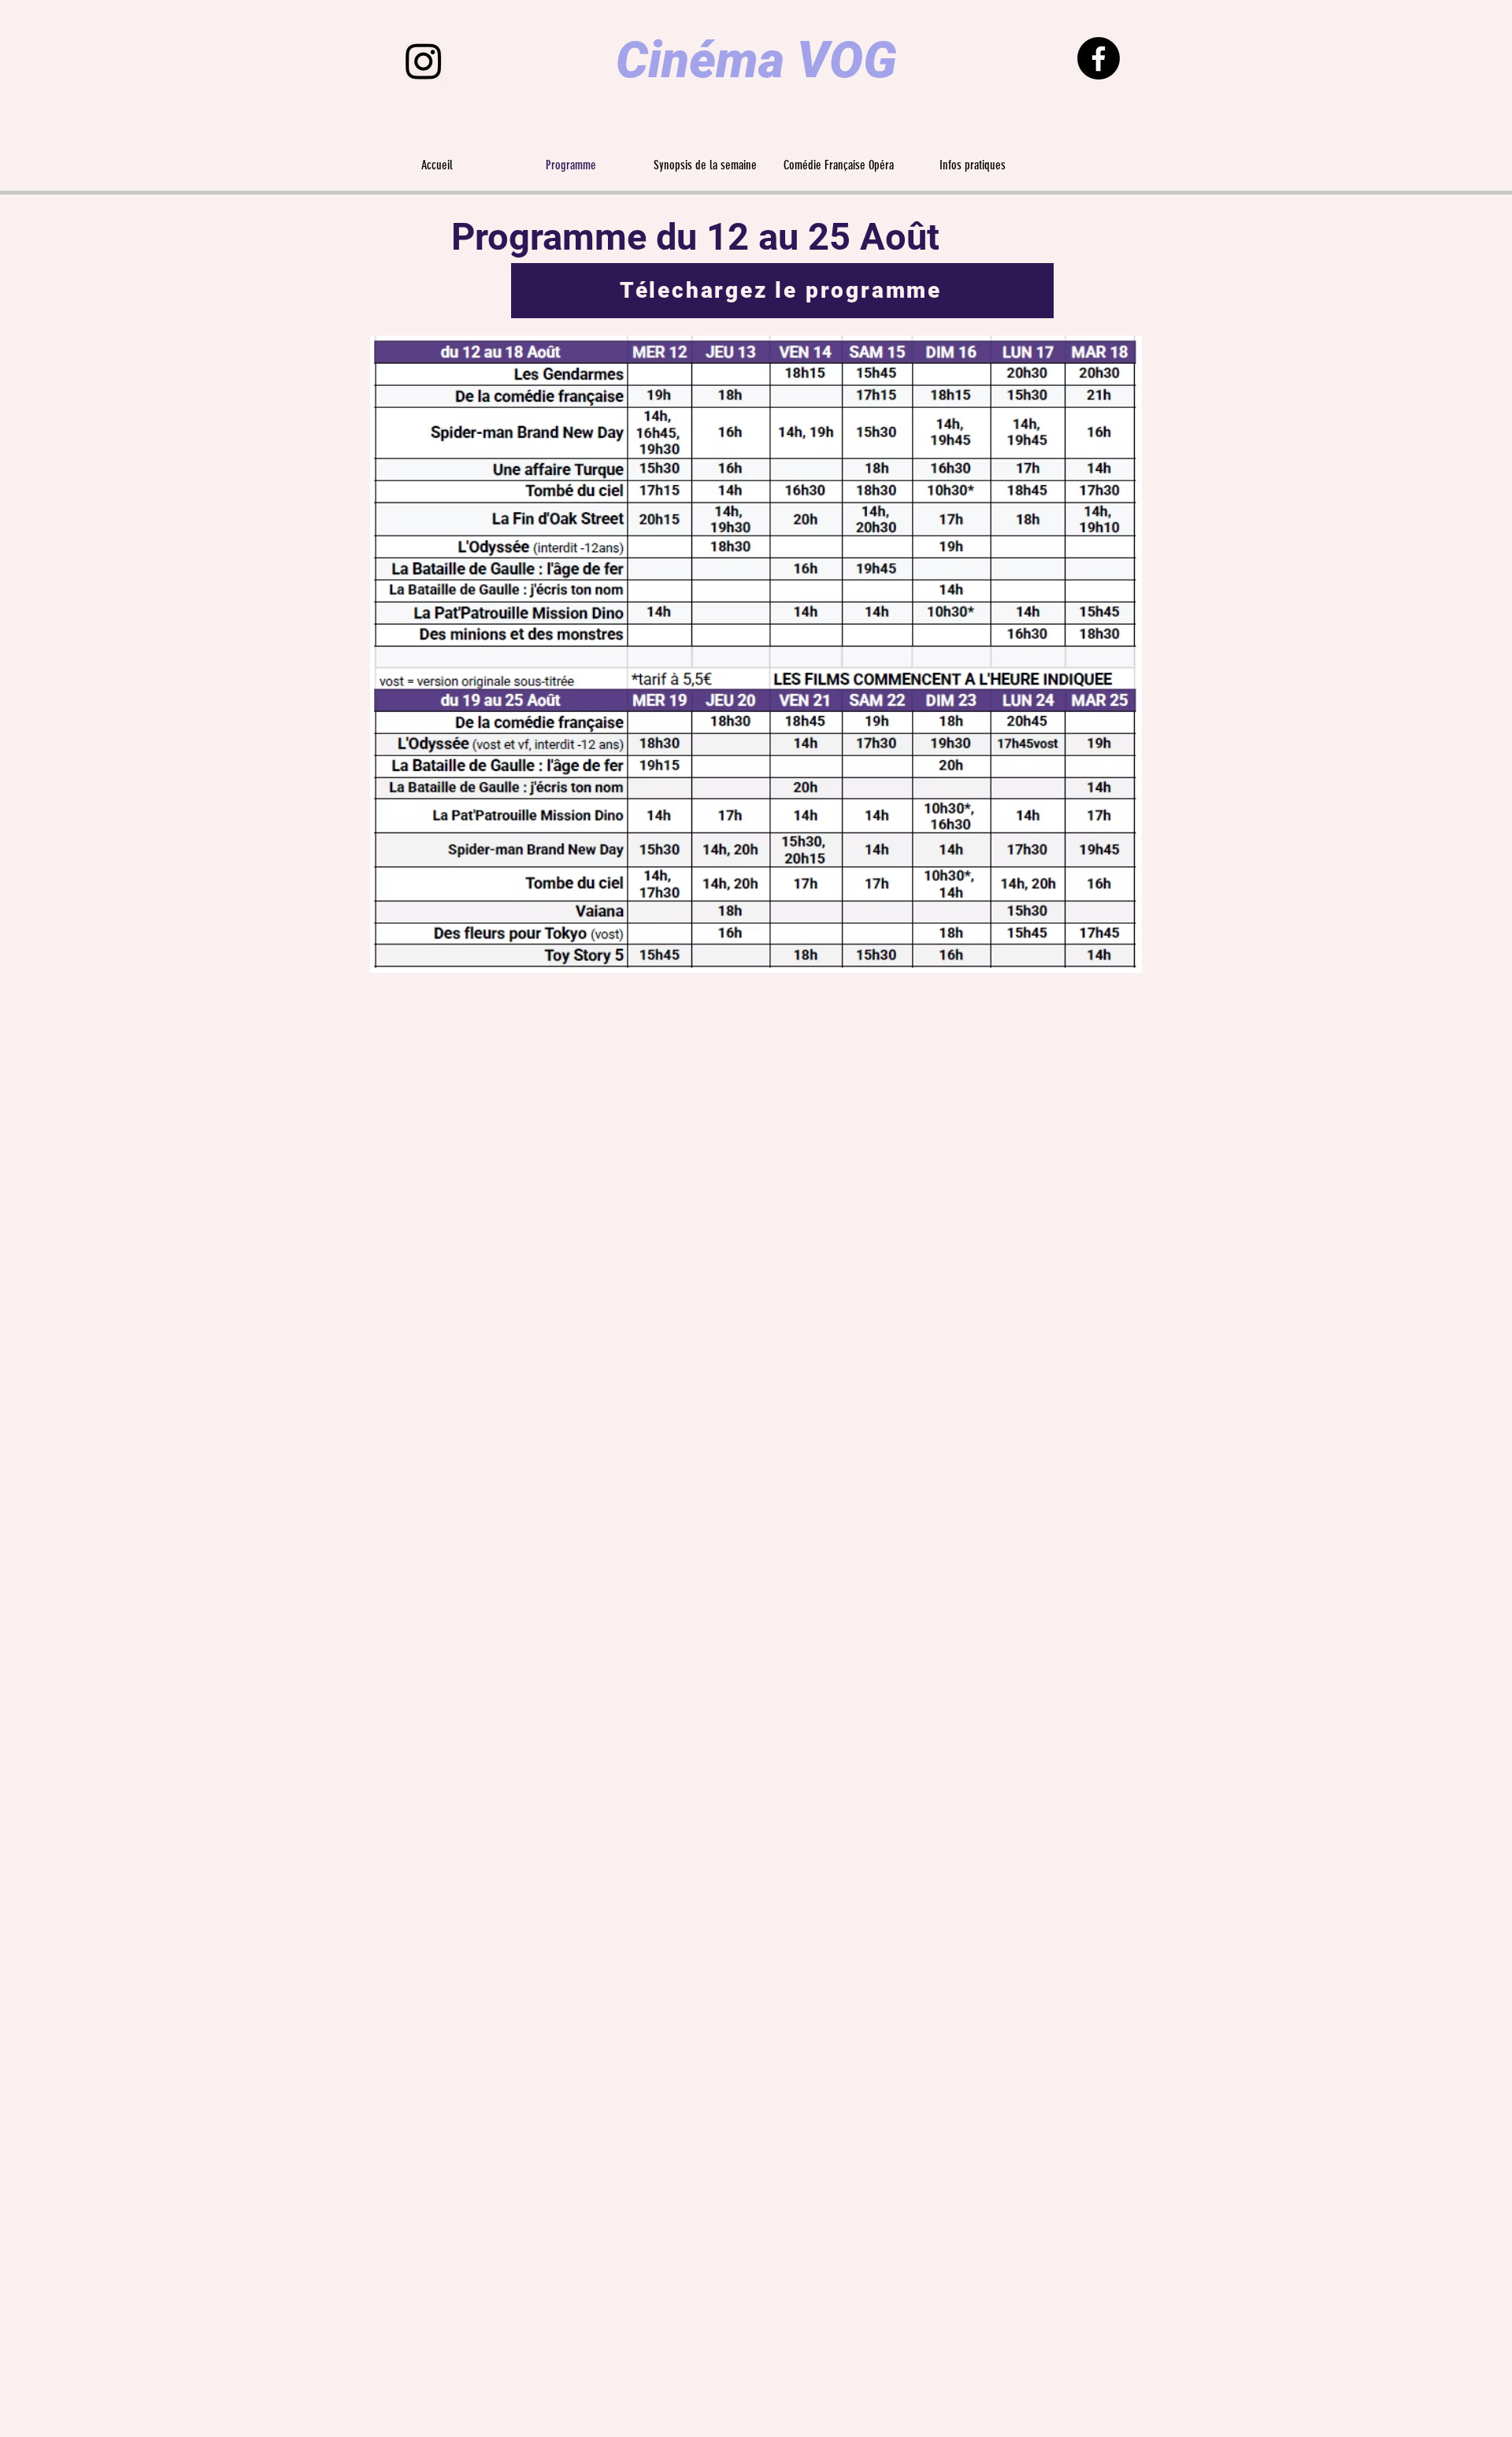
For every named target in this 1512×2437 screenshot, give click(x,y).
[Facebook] (1099, 58)
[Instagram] (424, 61)
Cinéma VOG (756, 60)
